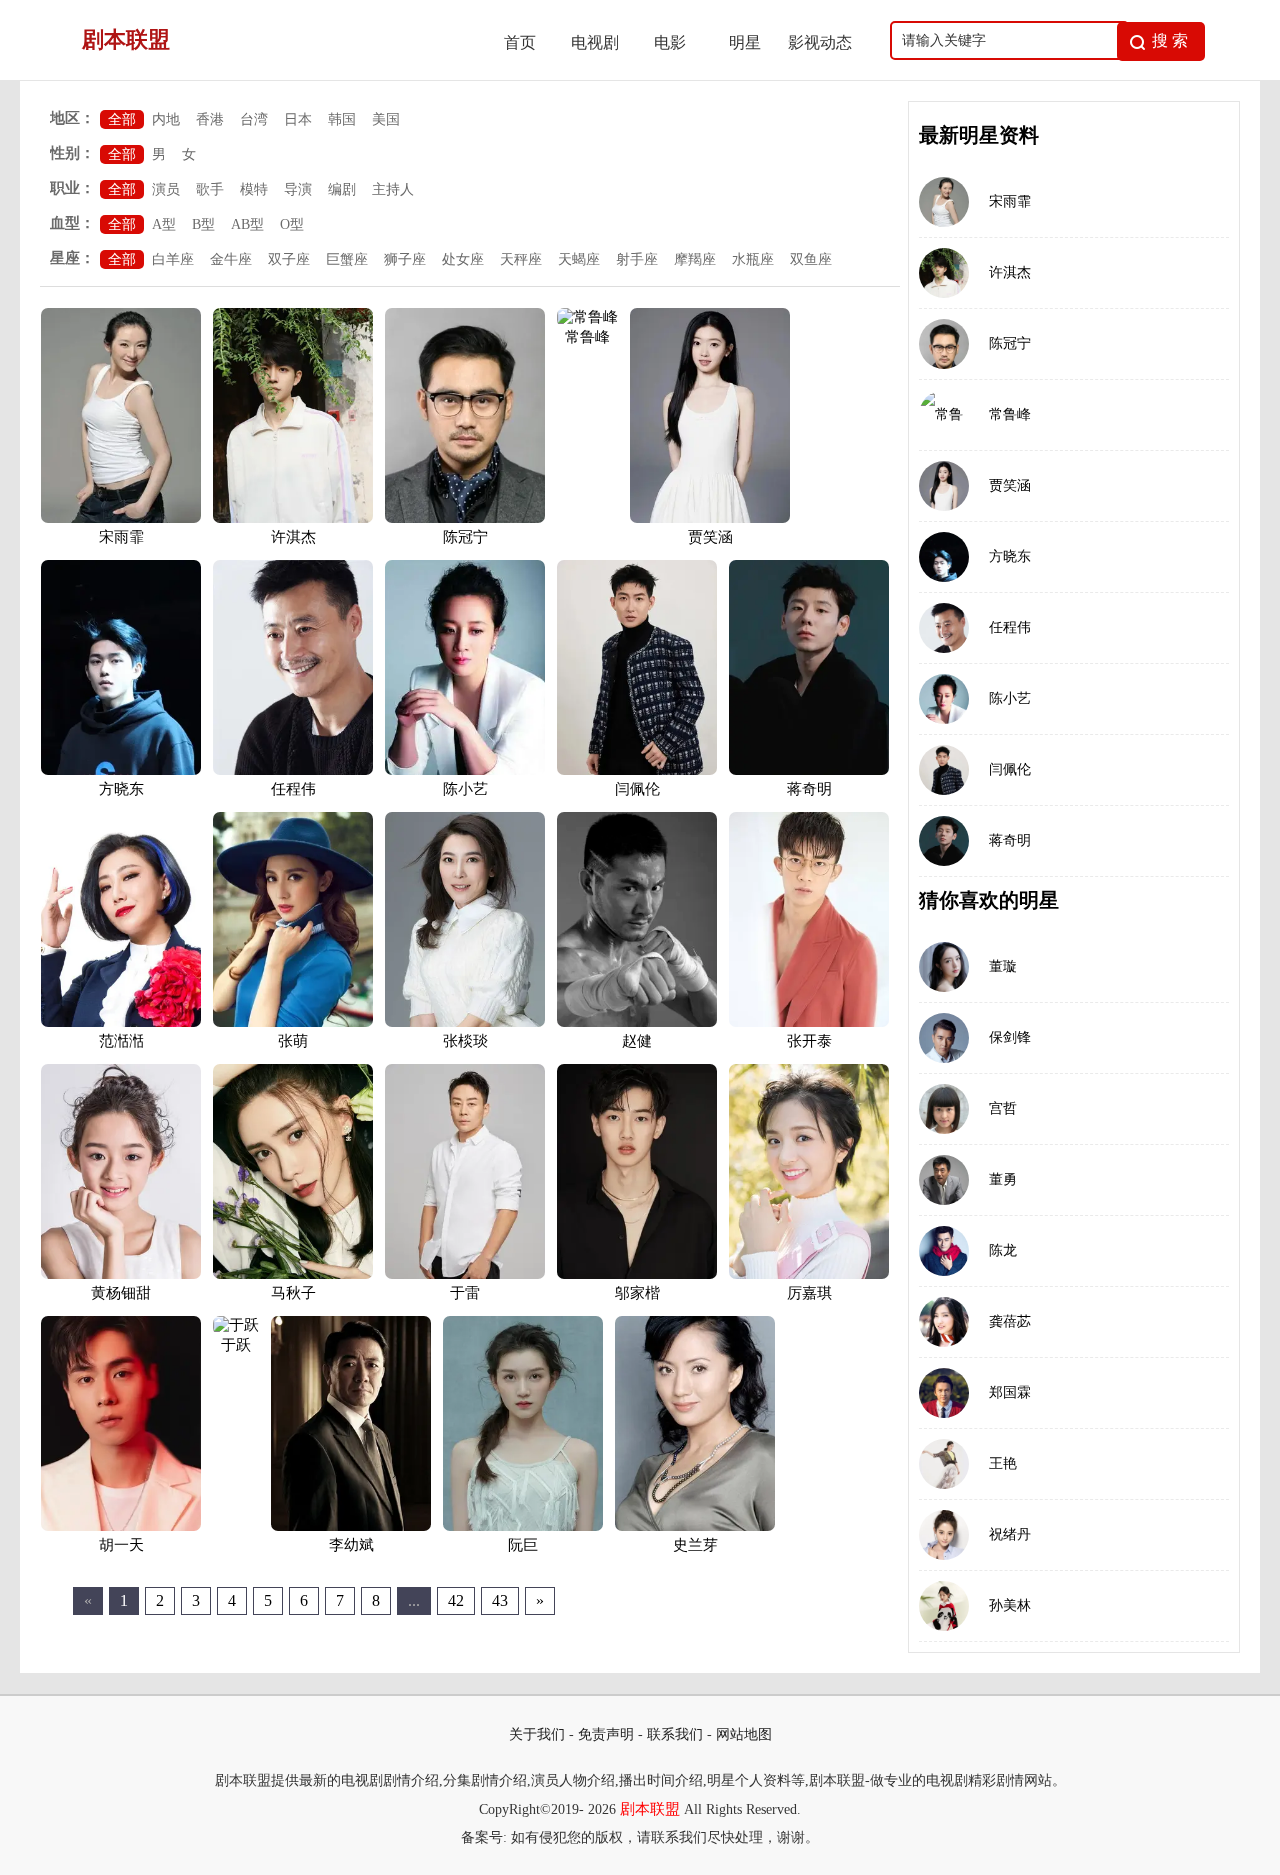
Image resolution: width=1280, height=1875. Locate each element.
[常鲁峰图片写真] (944, 415)
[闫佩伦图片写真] (944, 770)
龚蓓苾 (1010, 1321)
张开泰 (809, 1041)
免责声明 (606, 1734)
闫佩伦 (637, 789)
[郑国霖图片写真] (944, 1393)
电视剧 (595, 42)
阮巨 (523, 1545)
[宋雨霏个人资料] (121, 519)
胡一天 (121, 1545)
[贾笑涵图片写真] (944, 486)
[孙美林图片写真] (944, 1606)
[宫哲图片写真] (944, 1109)
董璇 (1003, 966)
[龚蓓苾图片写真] (944, 1322)
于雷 (465, 1293)
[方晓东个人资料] (121, 771)
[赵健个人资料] (637, 1023)
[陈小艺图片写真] (944, 699)
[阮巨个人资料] (523, 1527)
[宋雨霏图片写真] (944, 202)
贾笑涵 (710, 537)
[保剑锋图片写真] (944, 1038)
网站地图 (744, 1734)
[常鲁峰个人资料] (587, 317)
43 (500, 1600)
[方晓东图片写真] (944, 557)
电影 (670, 42)
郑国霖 (1010, 1392)
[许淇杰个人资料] (293, 519)
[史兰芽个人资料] (695, 1527)
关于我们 (537, 1734)
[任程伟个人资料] (293, 771)
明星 (745, 42)
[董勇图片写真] (944, 1180)
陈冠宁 (465, 537)
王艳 (1003, 1463)
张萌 (293, 1041)
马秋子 (293, 1293)
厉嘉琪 (809, 1293)
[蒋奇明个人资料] (809, 771)
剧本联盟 (650, 1809)
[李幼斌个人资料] (351, 1527)
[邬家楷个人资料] (637, 1275)
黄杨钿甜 (121, 1293)
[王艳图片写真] (944, 1464)
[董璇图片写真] (944, 967)
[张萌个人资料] (293, 1023)
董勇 (1003, 1179)
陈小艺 (465, 789)
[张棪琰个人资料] (465, 1023)
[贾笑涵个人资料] (710, 519)
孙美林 (1010, 1605)
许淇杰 (293, 537)
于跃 (236, 1345)
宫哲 (1003, 1108)
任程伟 (293, 789)
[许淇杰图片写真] (944, 273)
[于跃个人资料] (236, 1325)
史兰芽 (695, 1545)
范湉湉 (121, 1041)
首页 (520, 42)
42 (456, 1600)
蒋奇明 (809, 789)
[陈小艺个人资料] (465, 771)
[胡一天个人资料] (121, 1527)
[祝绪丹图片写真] (944, 1535)
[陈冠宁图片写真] (944, 344)
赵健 (637, 1041)
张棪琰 (465, 1041)
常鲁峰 (587, 337)
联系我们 (675, 1734)
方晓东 (121, 789)
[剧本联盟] (261, 74)
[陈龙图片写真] (944, 1251)
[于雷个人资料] (465, 1275)
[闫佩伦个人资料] (637, 771)
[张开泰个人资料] (809, 1023)
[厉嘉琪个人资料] (809, 1275)
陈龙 (1003, 1250)
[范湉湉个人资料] (121, 1023)
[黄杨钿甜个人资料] (121, 1275)
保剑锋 (1010, 1037)
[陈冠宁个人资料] (465, 519)
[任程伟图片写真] (944, 628)
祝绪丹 (1010, 1534)
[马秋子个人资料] (293, 1275)
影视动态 (820, 42)
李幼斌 (351, 1545)
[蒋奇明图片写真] (944, 841)
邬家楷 (637, 1293)
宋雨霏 (121, 537)
